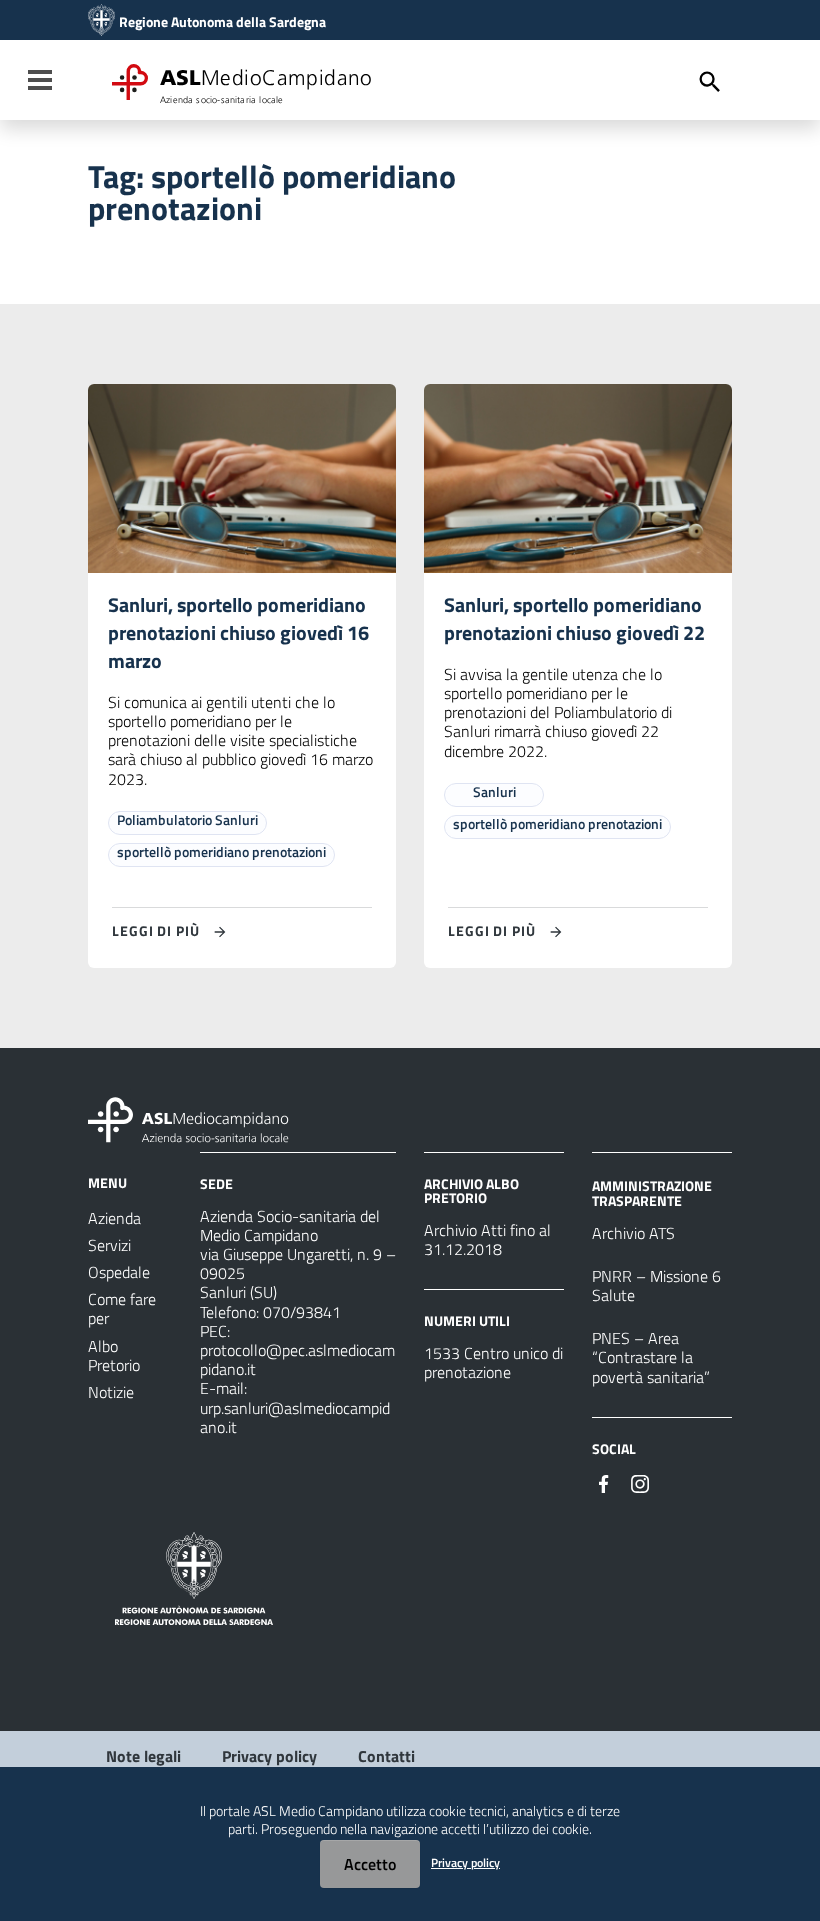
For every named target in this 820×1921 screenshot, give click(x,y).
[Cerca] (710, 82)
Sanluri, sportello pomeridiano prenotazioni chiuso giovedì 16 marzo (238, 632)
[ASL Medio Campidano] (101, 22)
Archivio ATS (633, 1233)
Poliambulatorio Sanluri (187, 819)
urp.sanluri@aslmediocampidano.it (295, 1417)
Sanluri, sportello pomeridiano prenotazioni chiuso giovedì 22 (574, 618)
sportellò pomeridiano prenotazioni (221, 851)
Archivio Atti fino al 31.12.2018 (487, 1239)
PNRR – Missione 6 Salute (656, 1285)
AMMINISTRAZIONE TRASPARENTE (652, 1192)
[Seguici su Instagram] (640, 1482)
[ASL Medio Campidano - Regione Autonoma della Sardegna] (189, 1118)
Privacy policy (269, 1756)
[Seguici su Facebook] (604, 1482)
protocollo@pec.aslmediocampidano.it (297, 1359)
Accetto (370, 1864)
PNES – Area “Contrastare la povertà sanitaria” (651, 1357)
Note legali (143, 1756)
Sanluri (494, 791)
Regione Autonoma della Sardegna (222, 22)
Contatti (386, 1756)
